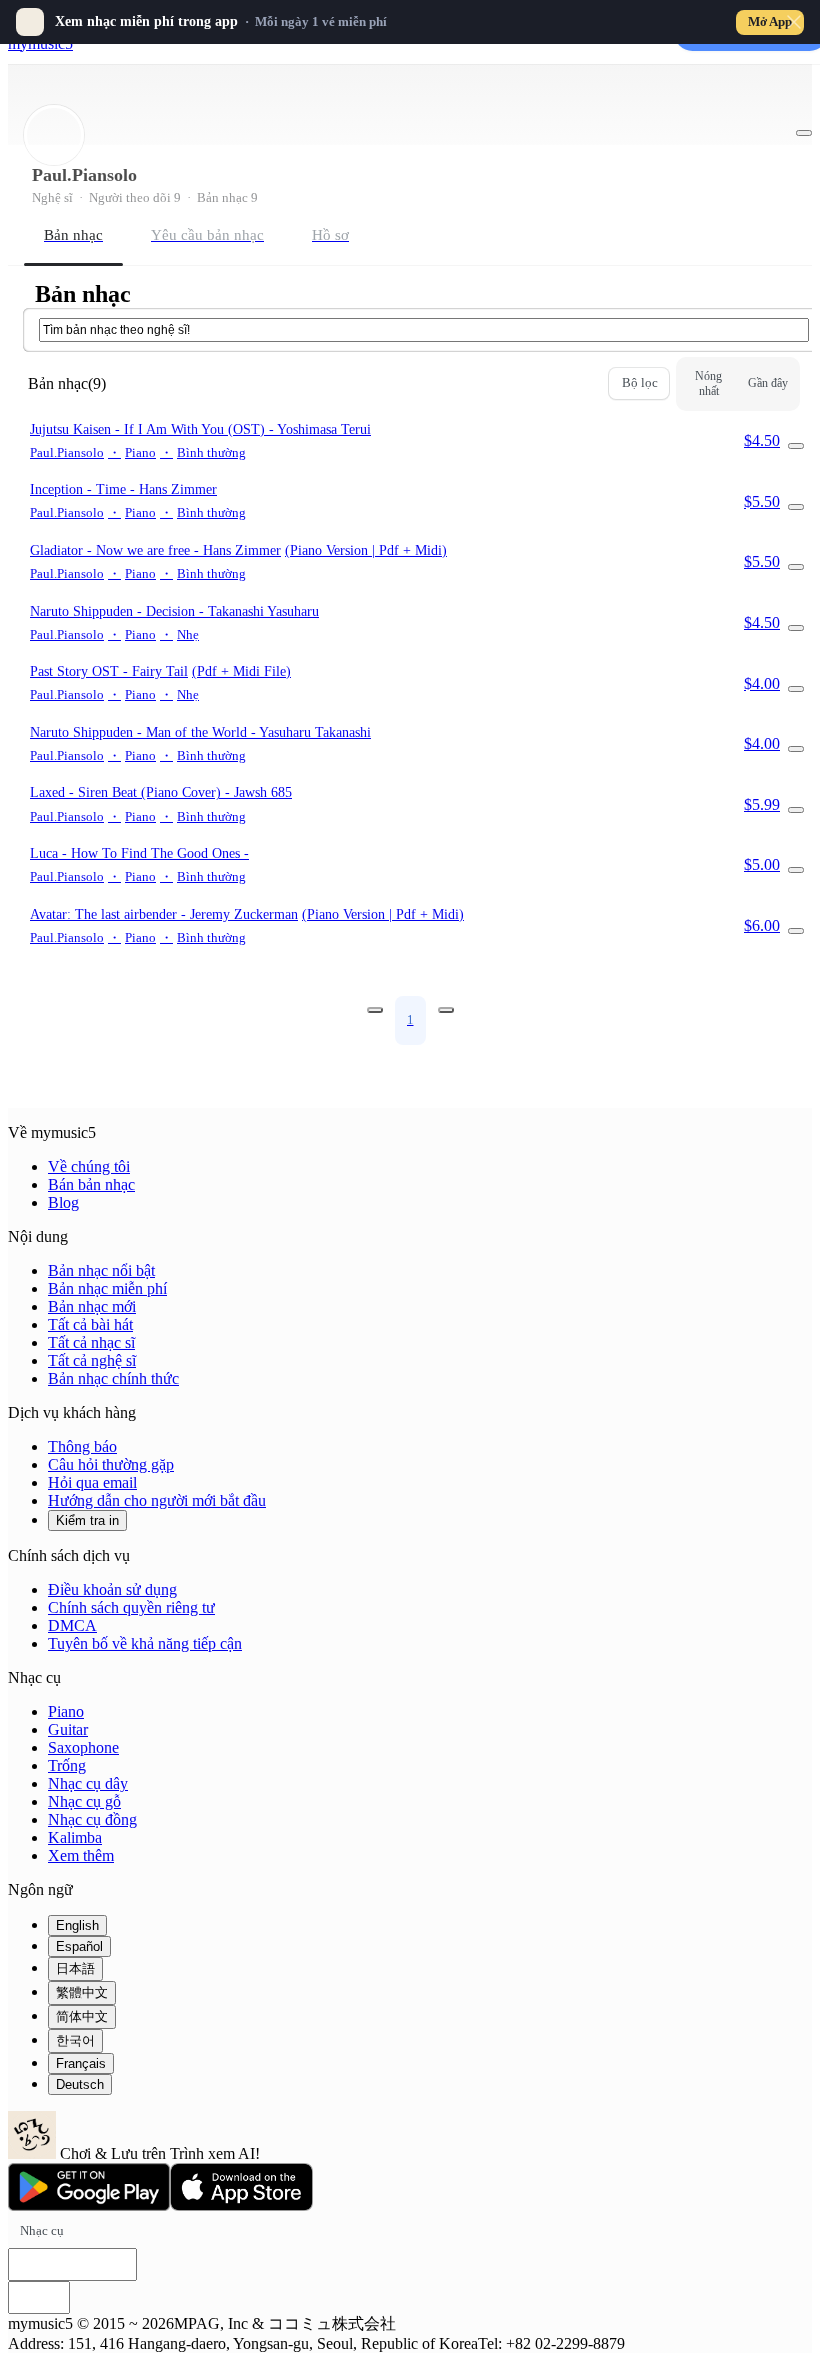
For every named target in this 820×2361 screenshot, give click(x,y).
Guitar (68, 1729)
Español (79, 1946)
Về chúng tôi (89, 1166)
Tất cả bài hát (90, 1324)
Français (81, 2063)
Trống (67, 1765)
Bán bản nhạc (91, 1184)
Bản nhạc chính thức (113, 1378)
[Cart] (796, 446)
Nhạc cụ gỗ (84, 1801)
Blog (63, 1202)
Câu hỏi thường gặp (111, 1464)
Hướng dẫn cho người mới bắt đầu (157, 1500)
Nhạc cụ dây (88, 1783)
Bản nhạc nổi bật (101, 1270)
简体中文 (82, 2016)
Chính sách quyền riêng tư (131, 1607)
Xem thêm (81, 1855)
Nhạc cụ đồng (92, 1819)
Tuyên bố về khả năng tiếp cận (145, 1643)
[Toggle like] (804, 133)
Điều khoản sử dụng (112, 1589)
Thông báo (82, 1446)
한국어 (75, 2040)
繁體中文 (82, 1992)
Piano (66, 1711)
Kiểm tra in (87, 1520)
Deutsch (80, 2084)
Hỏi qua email (92, 1482)
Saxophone (83, 1747)
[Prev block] (375, 1010)
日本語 (75, 1968)
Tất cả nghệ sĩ (92, 1360)
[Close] (794, 22)
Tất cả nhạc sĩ (91, 1342)
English (77, 1925)
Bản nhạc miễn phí (107, 1288)
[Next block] (446, 1010)
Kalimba (75, 1837)
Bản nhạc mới (92, 1306)
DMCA (72, 1625)
